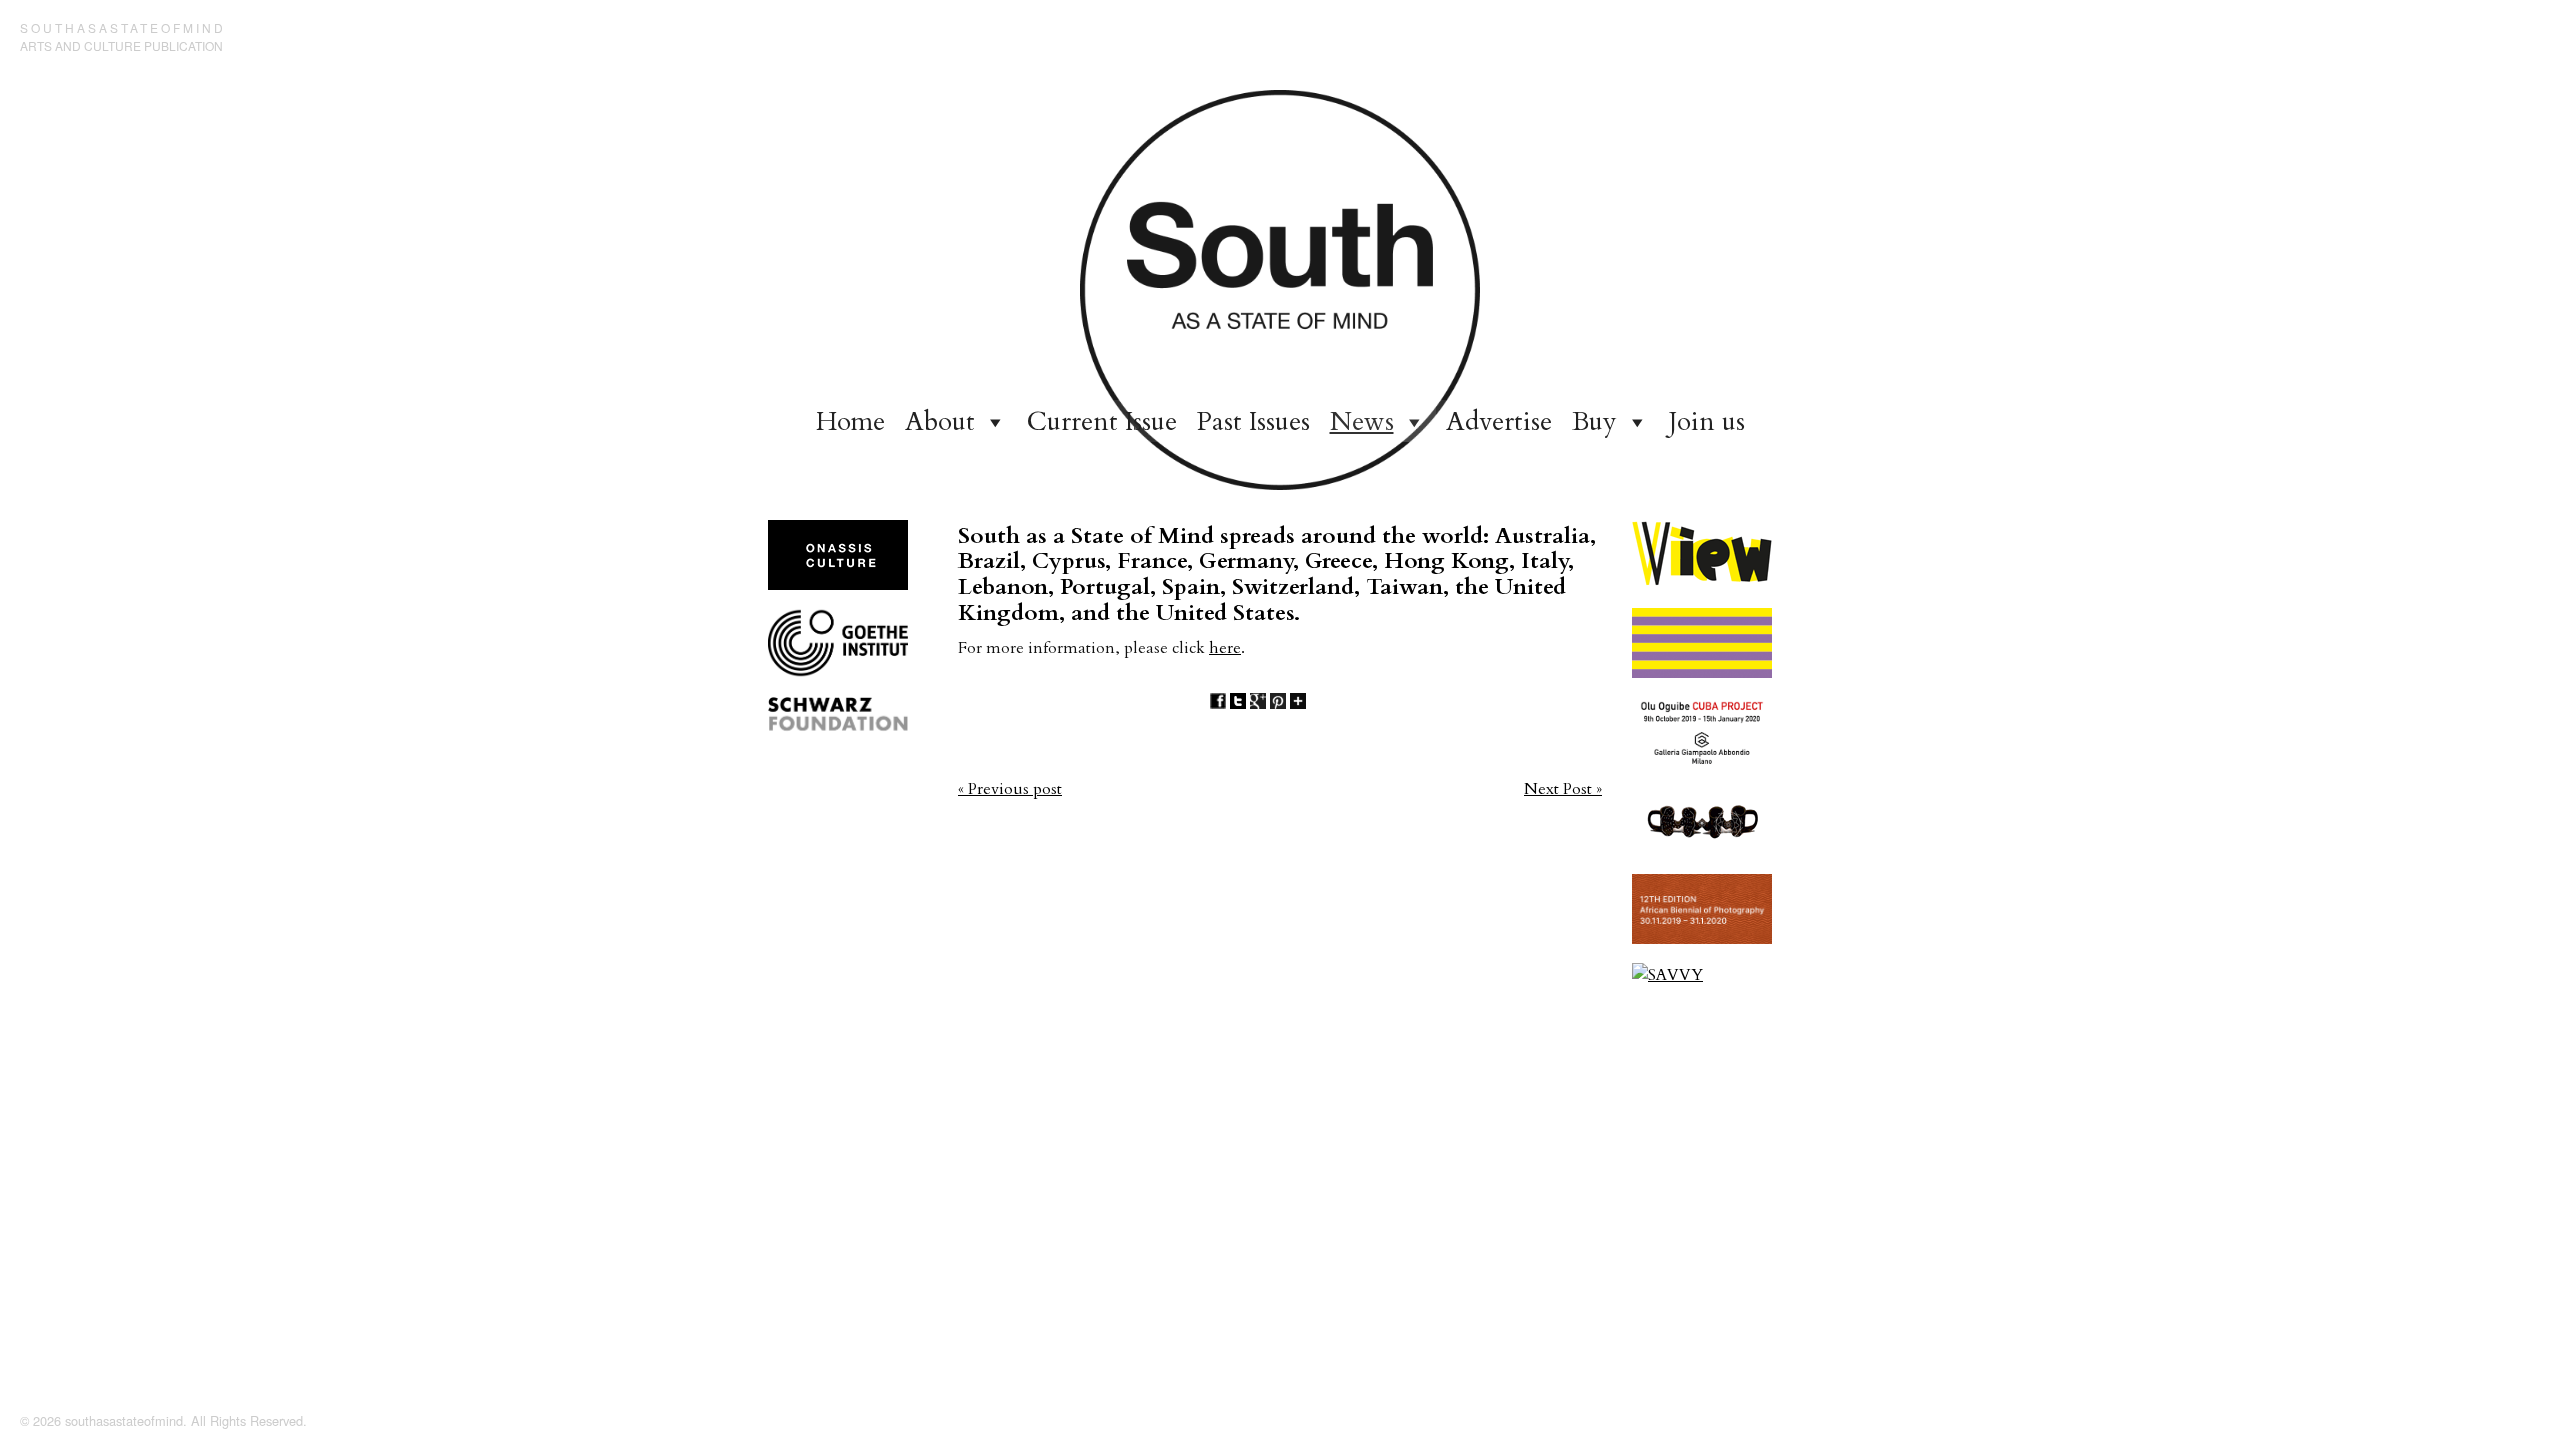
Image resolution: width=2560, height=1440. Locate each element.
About (940, 421)
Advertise (1499, 421)
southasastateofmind (123, 27)
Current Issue (1102, 421)
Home (850, 421)
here (1225, 648)
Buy (1594, 421)
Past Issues (1253, 421)
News (1362, 421)
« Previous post (1010, 789)
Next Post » (1563, 789)
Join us (1707, 421)
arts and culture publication (121, 45)
